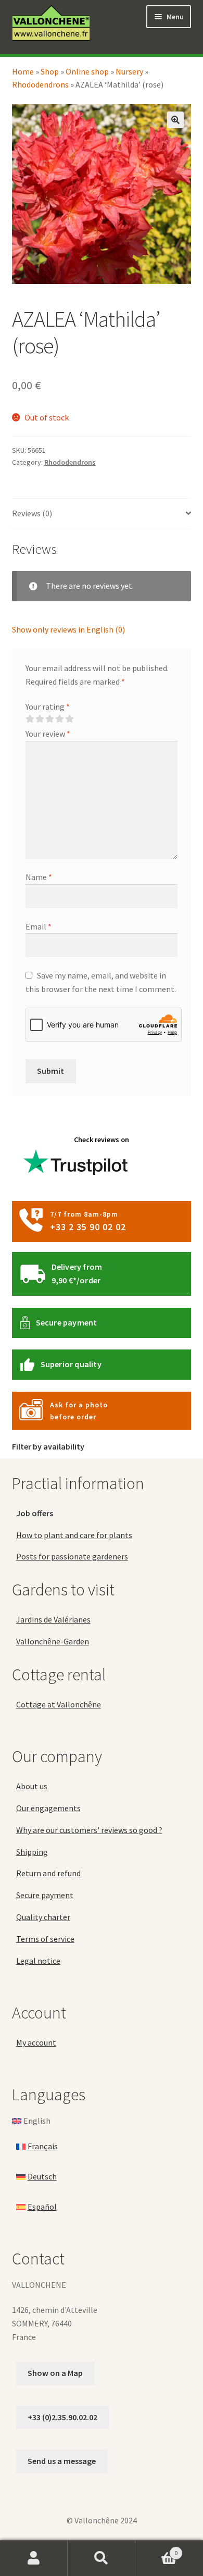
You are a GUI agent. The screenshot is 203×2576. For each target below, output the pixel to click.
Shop (50, 71)
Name (39, 877)
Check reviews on (102, 1140)
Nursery (129, 71)
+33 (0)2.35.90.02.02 (62, 2417)
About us (32, 1786)
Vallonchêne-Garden (53, 1641)
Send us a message (62, 2461)
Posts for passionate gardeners (72, 1556)
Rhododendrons (40, 84)
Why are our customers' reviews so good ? (89, 1830)
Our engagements (48, 1808)
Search (102, 2558)
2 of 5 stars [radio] (40, 719)
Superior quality (71, 1364)
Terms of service (45, 1939)
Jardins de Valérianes (53, 1619)
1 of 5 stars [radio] (30, 719)
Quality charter (43, 1917)
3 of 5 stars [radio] (49, 719)
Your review (48, 734)
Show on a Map (55, 2373)
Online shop (87, 71)
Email (39, 926)
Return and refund (48, 1873)
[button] (175, 120)
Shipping (32, 1852)
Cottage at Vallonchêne (59, 1704)
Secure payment (67, 1322)
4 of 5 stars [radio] (59, 719)
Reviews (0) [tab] (32, 513)
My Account (34, 2558)
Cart (156, 2549)
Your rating (48, 707)
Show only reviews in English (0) (68, 629)
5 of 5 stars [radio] (69, 719)
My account (36, 2042)
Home (23, 71)
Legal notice (38, 1961)
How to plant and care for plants (74, 1535)
